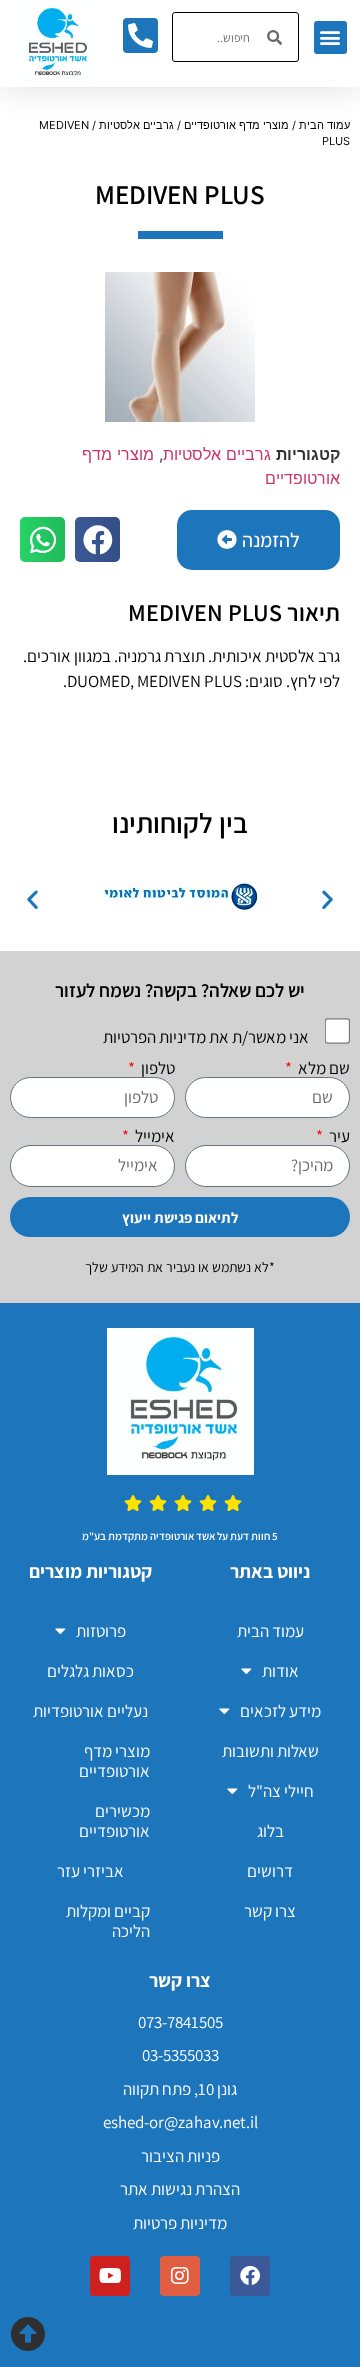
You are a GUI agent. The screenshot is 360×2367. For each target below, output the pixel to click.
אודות (280, 1671)
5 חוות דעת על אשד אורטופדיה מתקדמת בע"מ (180, 1536)
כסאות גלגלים (90, 1671)
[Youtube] (110, 2276)
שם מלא (322, 1068)
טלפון (156, 1068)
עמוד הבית (324, 125)
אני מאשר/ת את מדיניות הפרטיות (206, 1037)
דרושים (270, 1871)
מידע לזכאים (280, 1711)
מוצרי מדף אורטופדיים (236, 125)
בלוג (270, 1831)
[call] (140, 35)
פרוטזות (101, 1631)
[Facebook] (250, 2276)
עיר (338, 1136)
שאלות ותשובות (270, 1751)
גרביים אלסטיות (136, 125)
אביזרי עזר (90, 1871)
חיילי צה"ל (281, 1791)
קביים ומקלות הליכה (108, 1921)
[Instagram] (180, 2276)
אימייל (153, 1136)
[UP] (27, 2333)
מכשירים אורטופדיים (114, 1821)
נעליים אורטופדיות (90, 1711)
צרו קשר (270, 1911)
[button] (330, 37)
